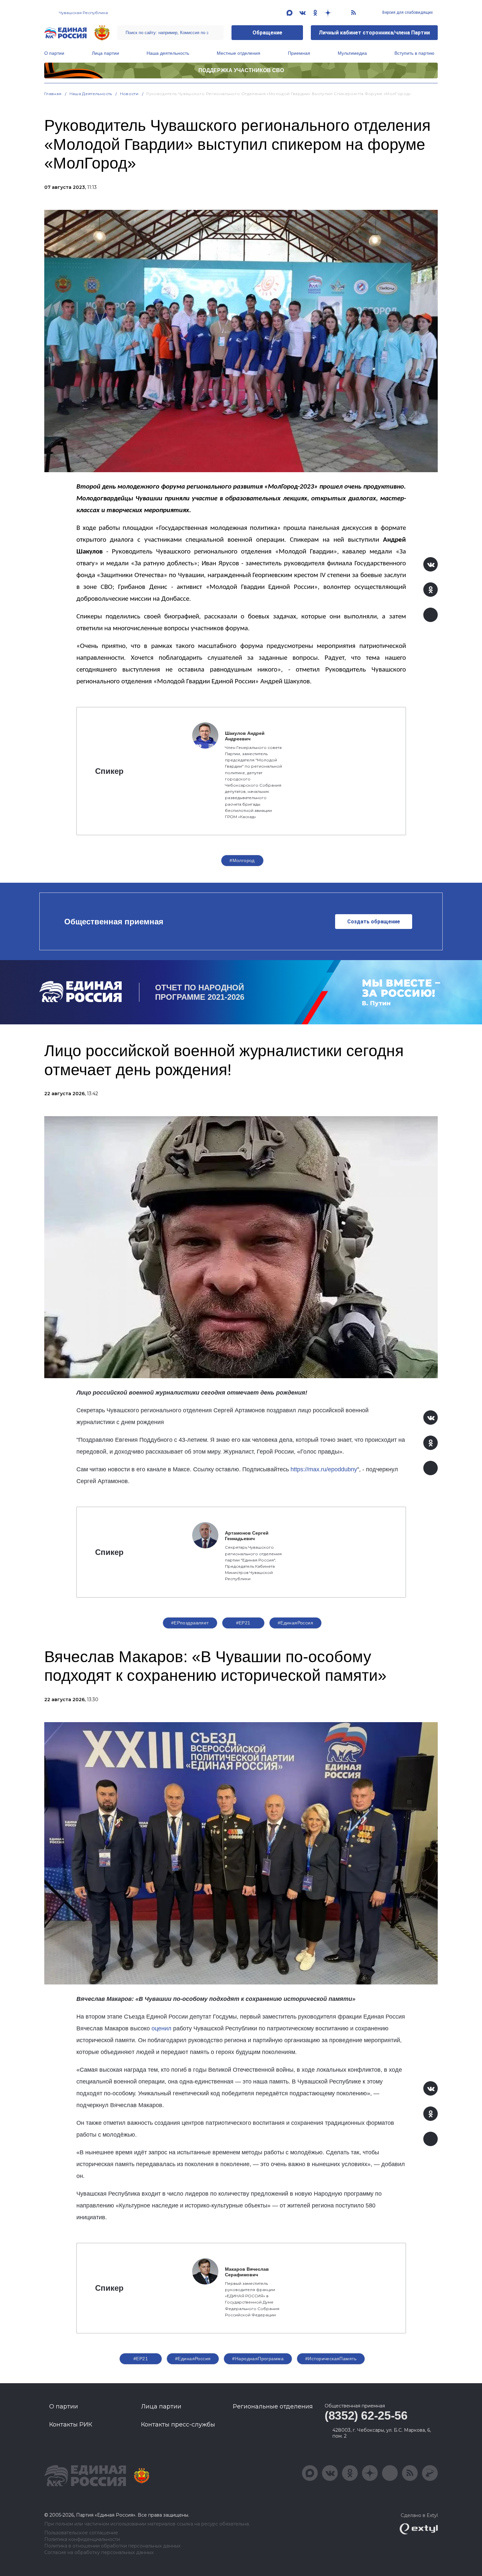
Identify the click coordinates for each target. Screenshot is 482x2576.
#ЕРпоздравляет (190, 1623)
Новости (129, 94)
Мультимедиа (352, 53)
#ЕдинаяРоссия (295, 1623)
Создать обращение (374, 922)
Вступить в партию (414, 53)
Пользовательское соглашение (81, 2533)
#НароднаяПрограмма (258, 2359)
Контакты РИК (71, 2425)
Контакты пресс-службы (178, 2425)
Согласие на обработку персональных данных (99, 2553)
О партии (54, 53)
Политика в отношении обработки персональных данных (112, 2546)
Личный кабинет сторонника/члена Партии (374, 33)
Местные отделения (239, 53)
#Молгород (242, 860)
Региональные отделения (273, 2406)
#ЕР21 (243, 1623)
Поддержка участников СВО (241, 70)
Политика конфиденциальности (82, 2539)
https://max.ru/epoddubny (324, 1469)
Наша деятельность (168, 53)
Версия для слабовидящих (407, 12)
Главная (53, 94)
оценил (161, 2028)
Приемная (299, 53)
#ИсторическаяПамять (331, 2359)
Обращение (267, 33)
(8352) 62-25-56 (366, 2415)
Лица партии (105, 53)
